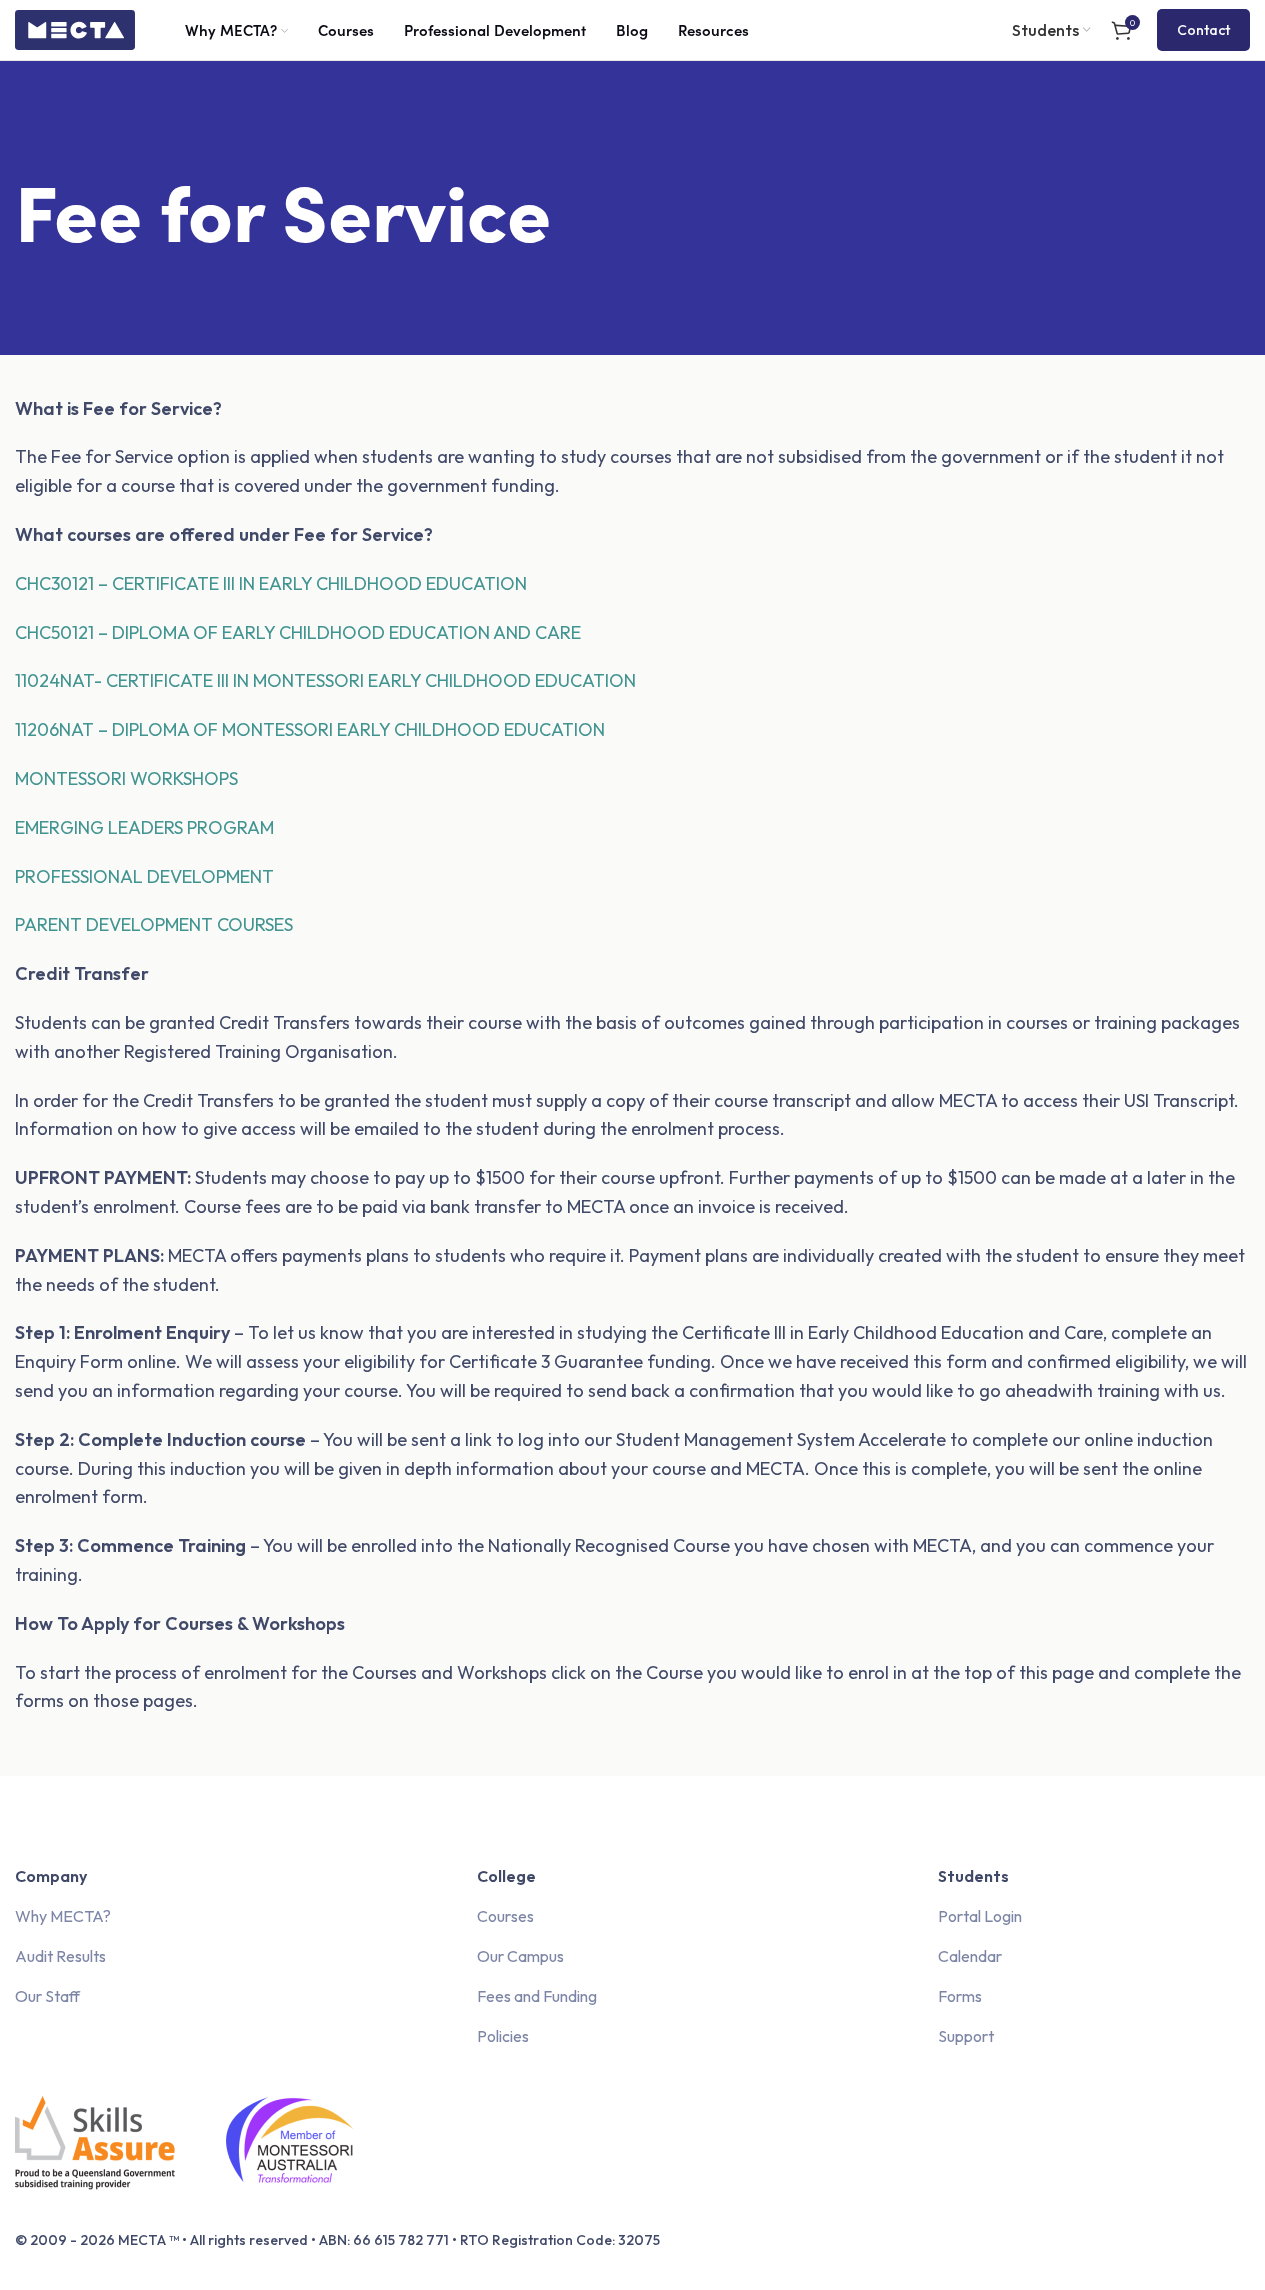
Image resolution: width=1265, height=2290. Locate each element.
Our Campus (520, 1956)
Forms (960, 1996)
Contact (1203, 30)
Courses (505, 1916)
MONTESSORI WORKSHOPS (126, 778)
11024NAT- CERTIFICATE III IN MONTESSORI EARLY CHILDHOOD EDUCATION (325, 680)
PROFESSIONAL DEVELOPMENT (144, 876)
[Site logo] (75, 27)
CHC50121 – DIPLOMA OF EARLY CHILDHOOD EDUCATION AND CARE (298, 632)
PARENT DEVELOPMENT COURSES (154, 924)
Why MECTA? (63, 1916)
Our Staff (47, 1996)
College (506, 1876)
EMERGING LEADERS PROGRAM (144, 827)
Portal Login (980, 1916)
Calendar (970, 1956)
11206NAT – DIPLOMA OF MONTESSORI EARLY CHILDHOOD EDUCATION (310, 729)
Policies (503, 2036)
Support (966, 2036)
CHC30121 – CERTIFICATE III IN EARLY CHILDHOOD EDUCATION (273, 583)
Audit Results (60, 1956)
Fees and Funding (537, 1996)
